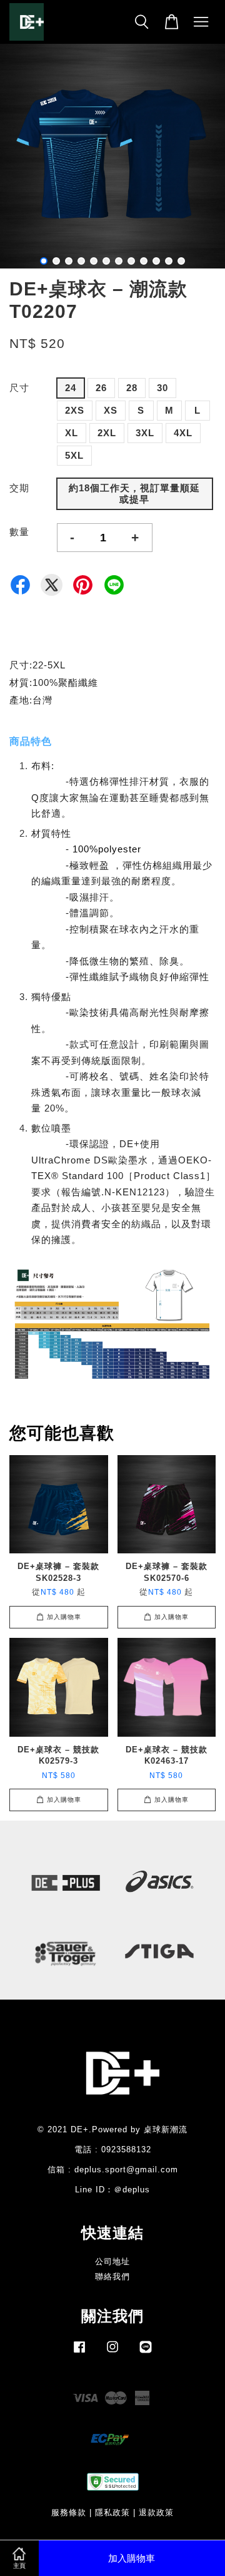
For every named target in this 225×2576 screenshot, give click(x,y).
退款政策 (156, 2512)
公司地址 (112, 2262)
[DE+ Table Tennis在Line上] (146, 2353)
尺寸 (19, 388)
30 (162, 388)
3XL (145, 433)
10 (156, 261)
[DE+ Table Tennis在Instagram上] (112, 2353)
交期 (19, 488)
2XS (75, 410)
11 (169, 261)
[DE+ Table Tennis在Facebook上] (79, 2353)
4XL (183, 433)
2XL (107, 433)
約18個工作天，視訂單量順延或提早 (134, 493)
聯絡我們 (112, 2277)
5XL (74, 455)
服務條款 (69, 2512)
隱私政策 (112, 2512)
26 (101, 388)
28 (132, 388)
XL (72, 433)
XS (111, 410)
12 (181, 261)
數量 (19, 532)
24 (71, 388)
